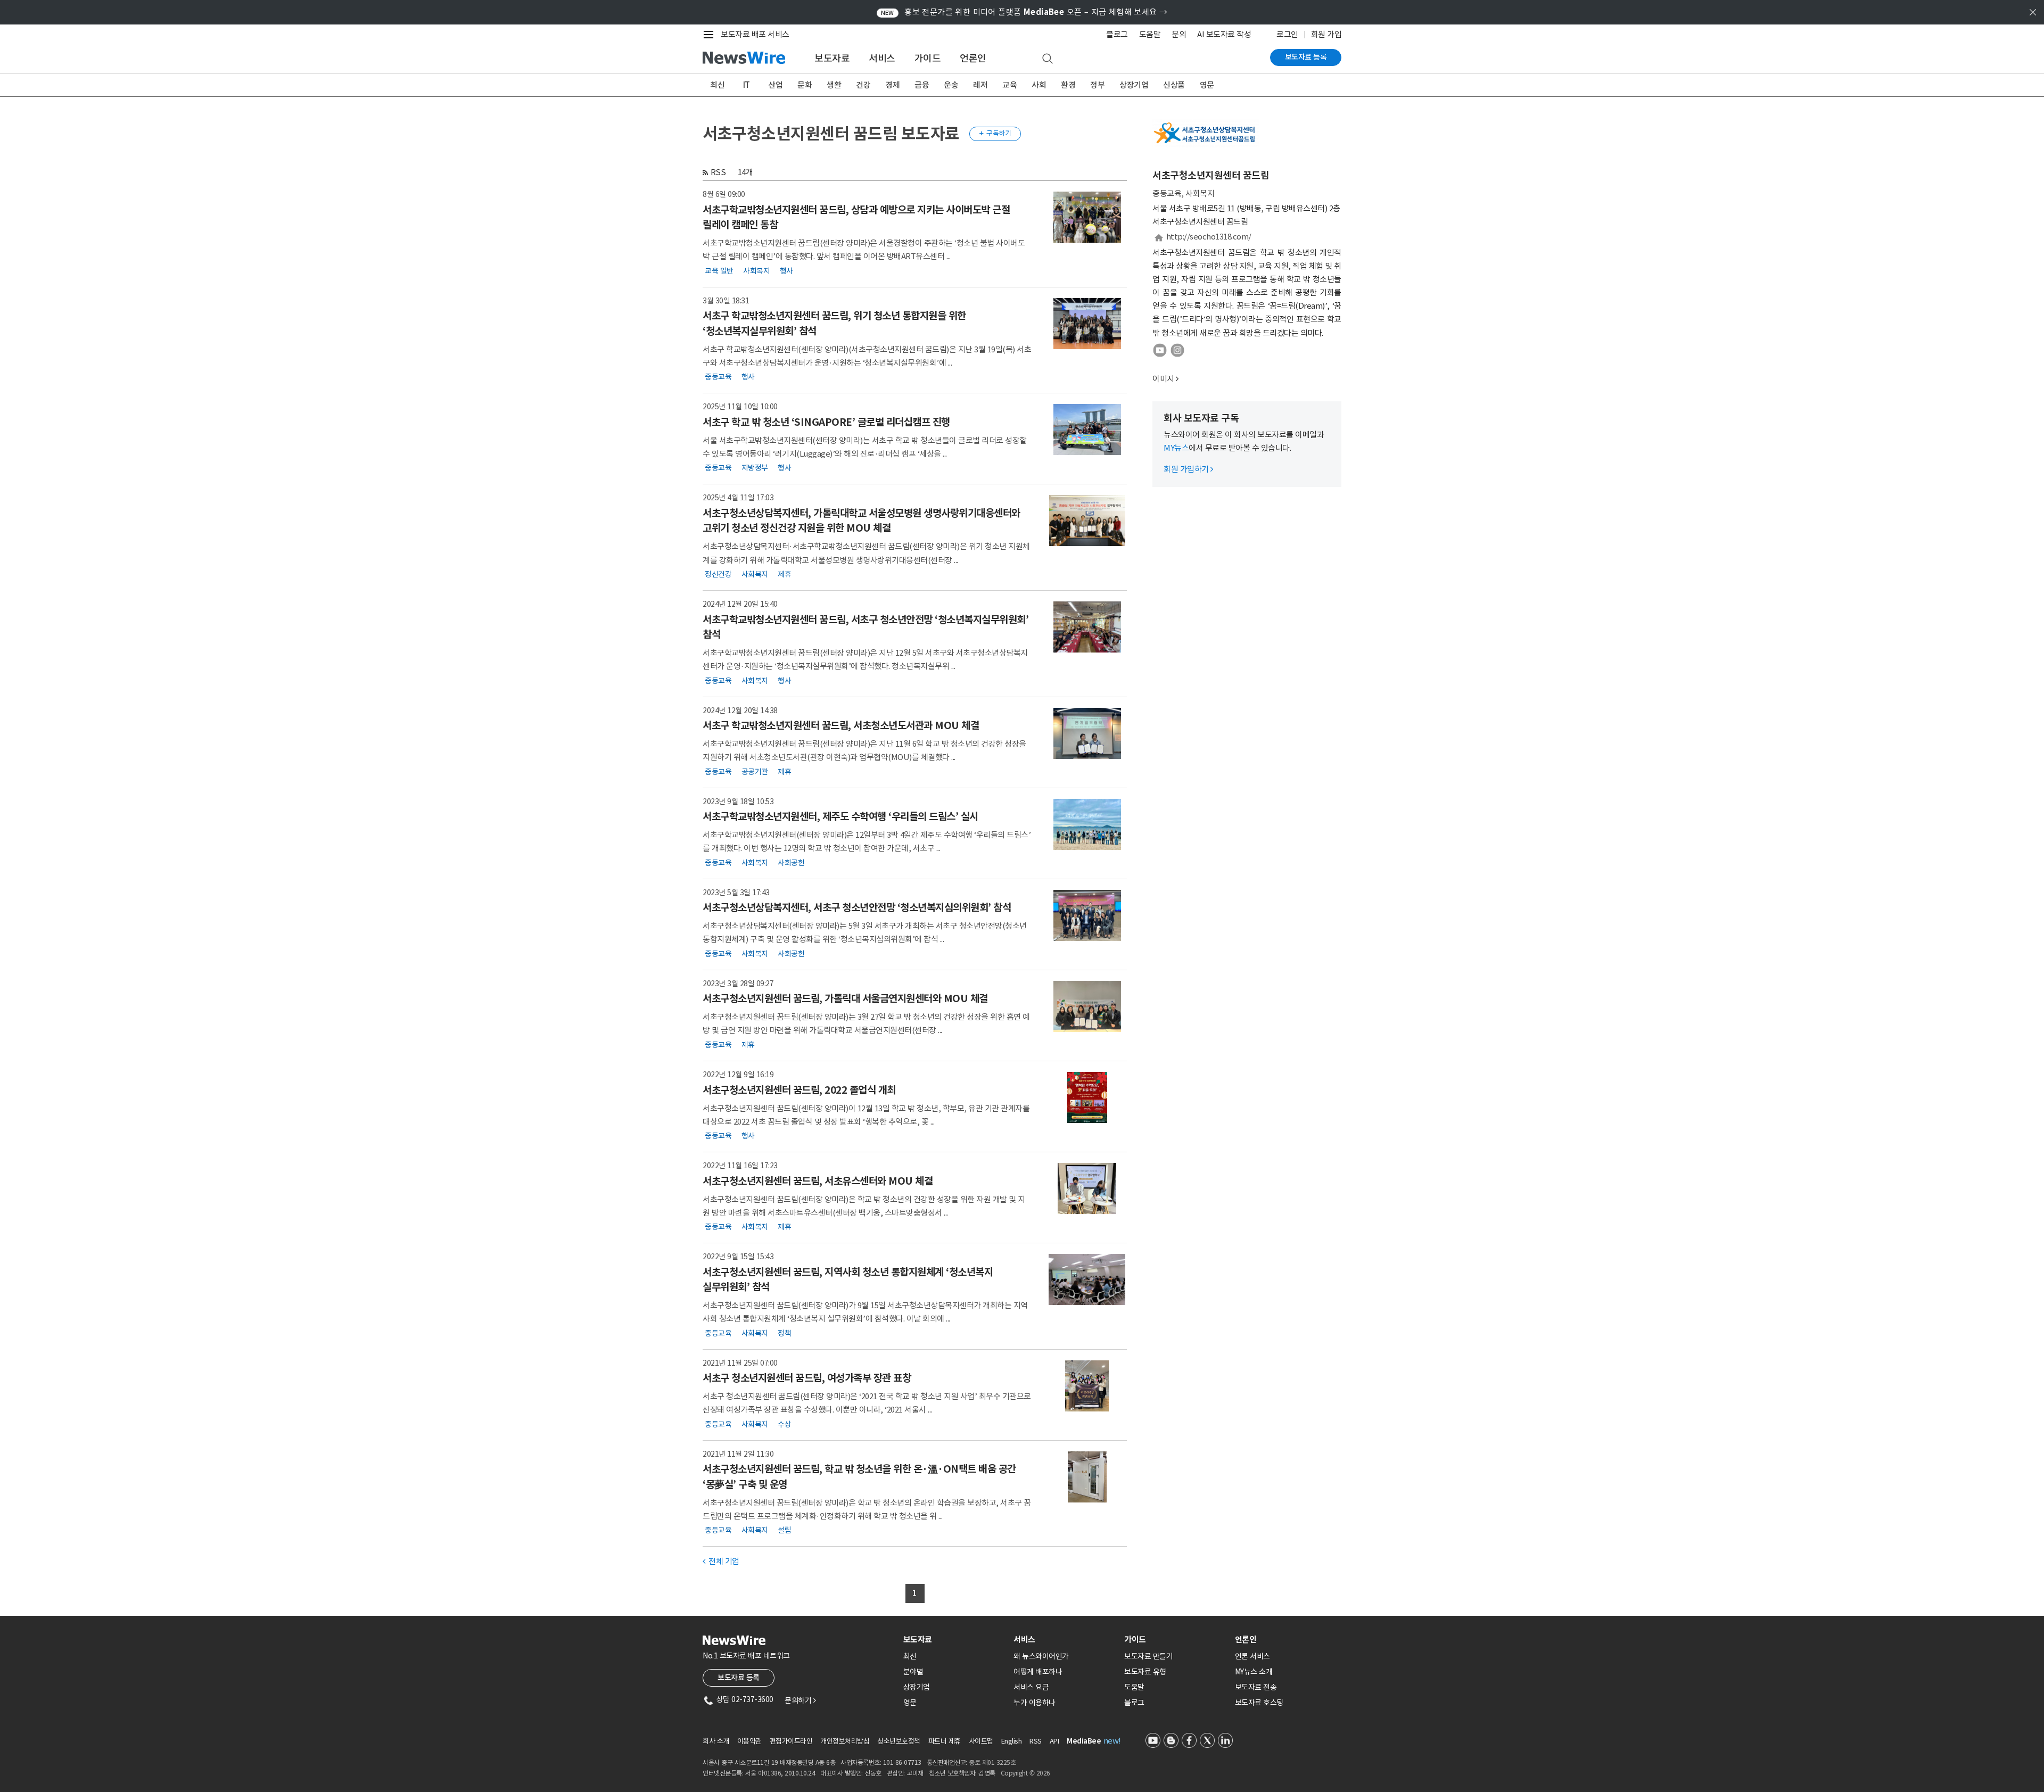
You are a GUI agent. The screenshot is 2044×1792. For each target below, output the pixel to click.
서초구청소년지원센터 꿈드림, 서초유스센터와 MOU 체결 (818, 1181)
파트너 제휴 (945, 1741)
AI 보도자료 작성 (1224, 34)
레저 (980, 85)
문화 (805, 85)
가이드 (928, 58)
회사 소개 (716, 1741)
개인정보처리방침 (845, 1741)
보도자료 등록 (1306, 57)
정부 (1097, 85)
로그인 (1287, 34)
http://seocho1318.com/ (1209, 237)
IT (747, 85)
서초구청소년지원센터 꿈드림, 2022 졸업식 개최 (799, 1090)
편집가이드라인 (791, 1741)
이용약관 (749, 1741)
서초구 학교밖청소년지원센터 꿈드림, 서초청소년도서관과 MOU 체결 (841, 725)
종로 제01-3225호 (992, 1762)
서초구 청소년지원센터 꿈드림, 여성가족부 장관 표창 (807, 1378)
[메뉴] (711, 35)
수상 (784, 1424)
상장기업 (1134, 85)
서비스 (882, 58)
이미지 (1163, 379)
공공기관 (755, 771)
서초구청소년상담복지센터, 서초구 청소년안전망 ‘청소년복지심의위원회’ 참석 (857, 907)
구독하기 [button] (995, 133)
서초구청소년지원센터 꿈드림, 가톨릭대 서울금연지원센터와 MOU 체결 (845, 998)
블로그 (1117, 34)
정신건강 (718, 574)
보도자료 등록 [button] (739, 1678)
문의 (1179, 34)
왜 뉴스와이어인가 (1041, 1656)
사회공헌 (791, 862)
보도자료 (832, 58)
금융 (922, 85)
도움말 (1150, 34)
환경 (1068, 85)
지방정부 (755, 468)
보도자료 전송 (1256, 1687)
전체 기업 (721, 1561)
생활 (834, 85)
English (1012, 1741)
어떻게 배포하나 (1038, 1672)
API (1054, 1741)
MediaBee (1084, 1741)
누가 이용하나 (1035, 1703)
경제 (892, 85)
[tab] (954, 1640)
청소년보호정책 (899, 1741)
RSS (718, 172)
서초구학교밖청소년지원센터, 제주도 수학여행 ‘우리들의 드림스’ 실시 (840, 816)
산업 (775, 85)
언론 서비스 (1252, 1656)
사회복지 (756, 270)
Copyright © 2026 (1025, 1773)
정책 (784, 1333)
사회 (1039, 85)
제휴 (784, 574)
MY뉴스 (1176, 448)
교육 (1009, 85)
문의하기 (800, 1700)
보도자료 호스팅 (1259, 1703)
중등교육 (718, 377)
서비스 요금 (1031, 1687)
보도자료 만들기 (1148, 1656)
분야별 (913, 1672)
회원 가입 (1326, 34)
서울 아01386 (763, 1773)
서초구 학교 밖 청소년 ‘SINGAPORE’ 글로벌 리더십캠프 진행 (826, 422)
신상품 (1174, 85)
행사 (786, 270)
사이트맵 (981, 1741)
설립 (784, 1530)
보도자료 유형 (1145, 1672)
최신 (717, 85)
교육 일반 (719, 270)
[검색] (1048, 59)
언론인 (973, 58)
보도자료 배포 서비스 (755, 34)
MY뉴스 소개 (1254, 1672)
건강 (863, 85)
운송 (951, 85)
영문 (1207, 85)
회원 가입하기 (1188, 469)
